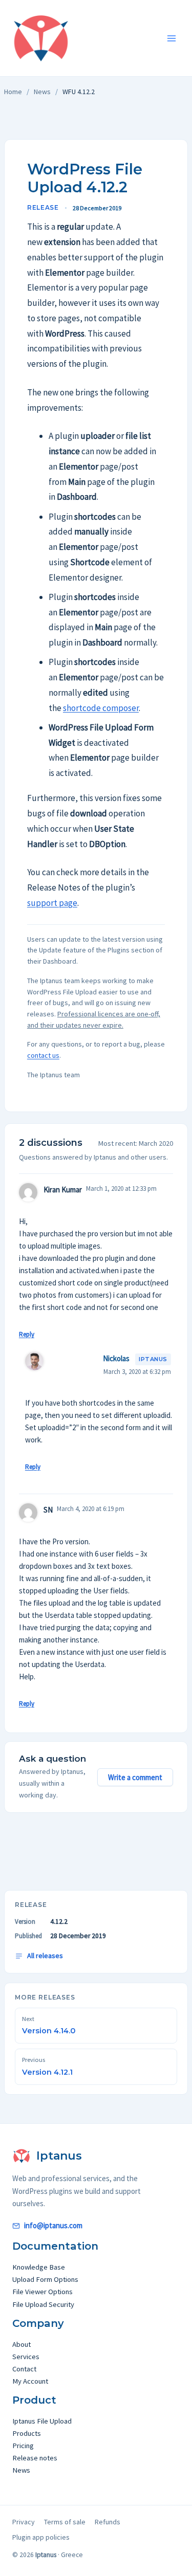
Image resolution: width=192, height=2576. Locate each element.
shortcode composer (101, 708)
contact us (43, 1055)
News (42, 92)
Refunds (108, 2522)
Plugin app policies (41, 2537)
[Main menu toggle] (172, 38)
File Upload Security (43, 2304)
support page (52, 903)
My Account (30, 2381)
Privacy (24, 2522)
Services (26, 2357)
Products (27, 2433)
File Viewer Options (42, 2292)
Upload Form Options (45, 2279)
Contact (24, 2369)
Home (13, 92)
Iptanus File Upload (42, 2421)
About (22, 2344)
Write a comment (135, 1777)
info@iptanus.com (53, 2225)
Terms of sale (65, 2522)
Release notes (35, 2458)
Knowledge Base (39, 2267)
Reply (27, 1334)
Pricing (23, 2446)
